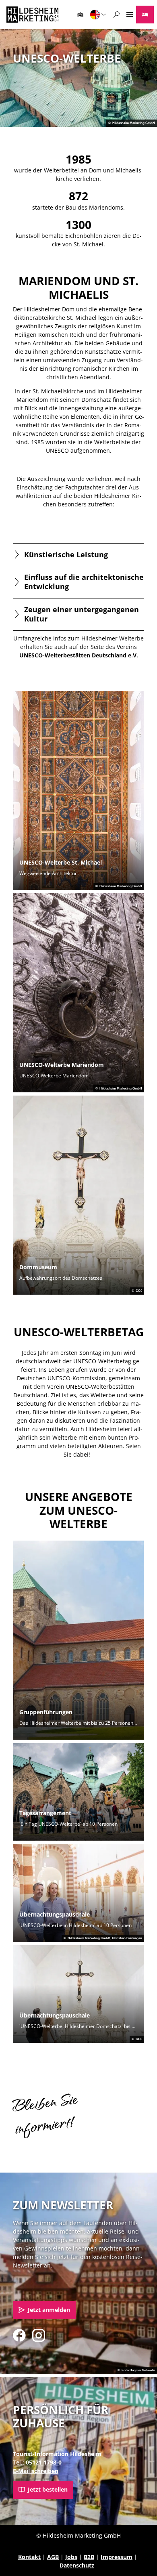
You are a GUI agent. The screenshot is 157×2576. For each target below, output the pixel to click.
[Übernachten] (145, 15)
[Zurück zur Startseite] (32, 15)
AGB (53, 2557)
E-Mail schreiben (36, 2471)
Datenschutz (77, 2565)
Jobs (71, 2557)
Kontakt (29, 2557)
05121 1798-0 (44, 2462)
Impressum (117, 2557)
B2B (89, 2557)
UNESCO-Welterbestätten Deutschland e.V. (79, 655)
